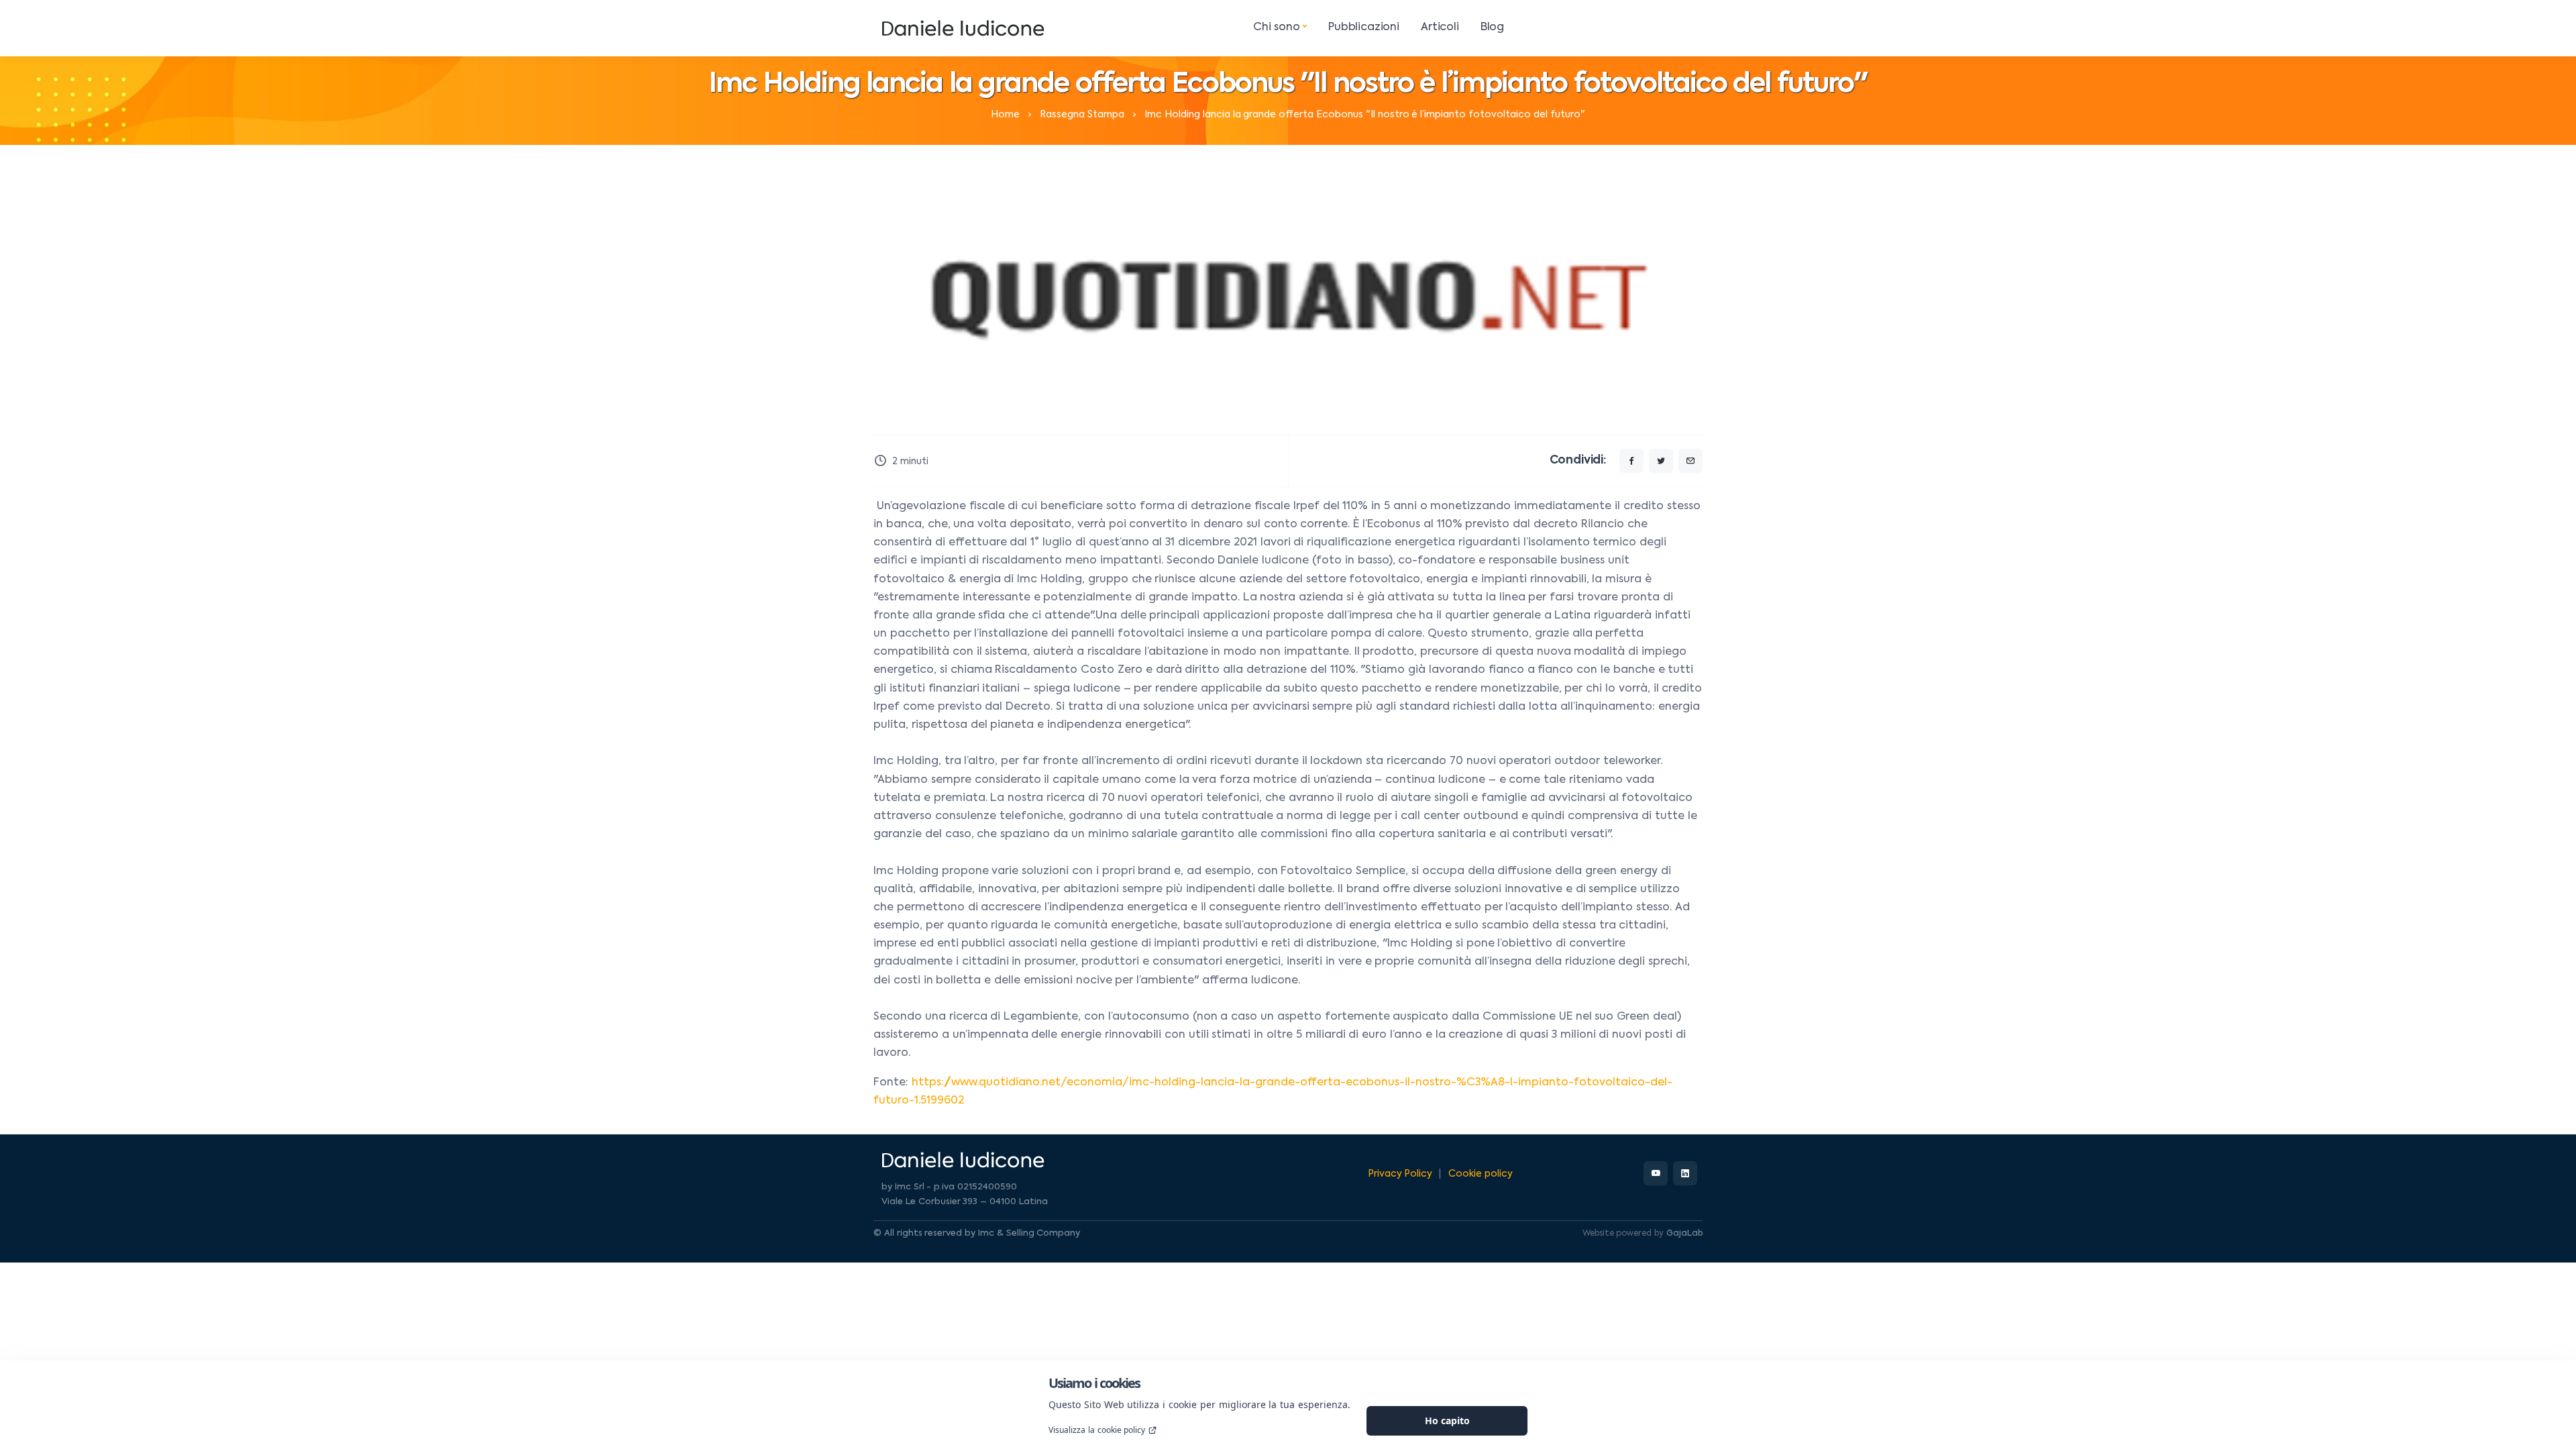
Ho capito (1447, 1420)
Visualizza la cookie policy (1097, 1430)
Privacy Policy (1400, 1174)
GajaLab (1684, 1234)
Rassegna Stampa (1082, 115)
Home (1005, 115)
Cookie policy (1481, 1174)
